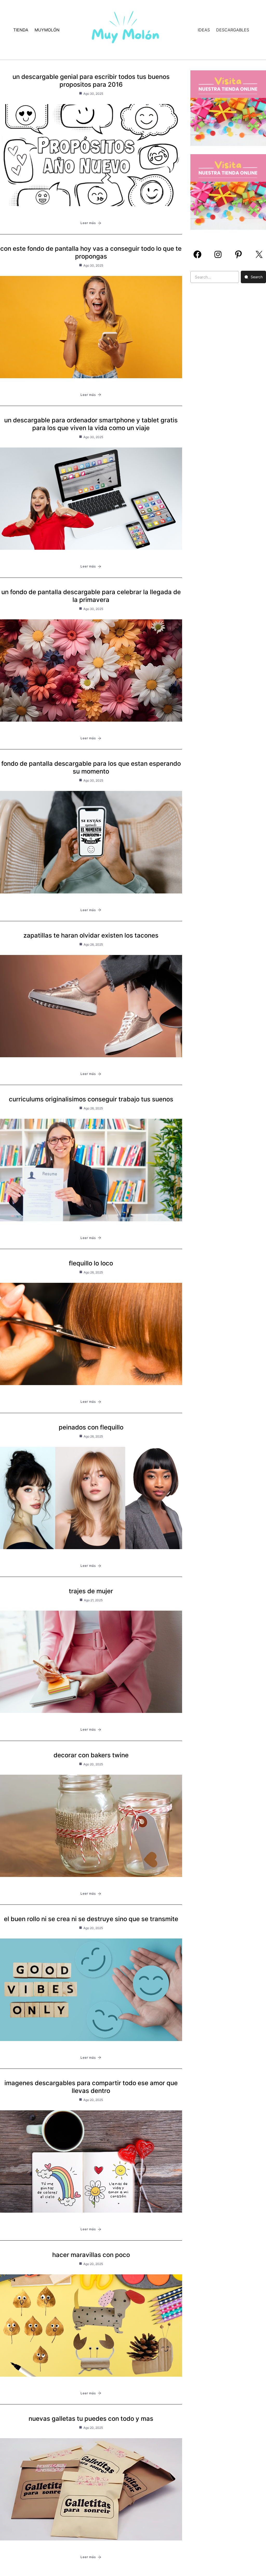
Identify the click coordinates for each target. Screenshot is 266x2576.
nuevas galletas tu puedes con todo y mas (91, 2419)
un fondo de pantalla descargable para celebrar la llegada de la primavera (91, 596)
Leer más (88, 223)
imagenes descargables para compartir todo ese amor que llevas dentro (91, 2087)
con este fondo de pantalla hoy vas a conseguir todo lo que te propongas (91, 252)
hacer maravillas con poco (91, 2255)
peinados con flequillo (91, 1427)
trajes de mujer (91, 1591)
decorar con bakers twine (91, 1755)
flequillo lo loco (91, 1263)
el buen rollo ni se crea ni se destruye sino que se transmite (91, 1919)
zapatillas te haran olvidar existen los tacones (91, 935)
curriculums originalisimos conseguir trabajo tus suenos (91, 1099)
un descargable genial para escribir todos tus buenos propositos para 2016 (91, 81)
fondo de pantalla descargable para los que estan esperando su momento (91, 767)
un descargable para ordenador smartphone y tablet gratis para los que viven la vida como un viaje (91, 424)
